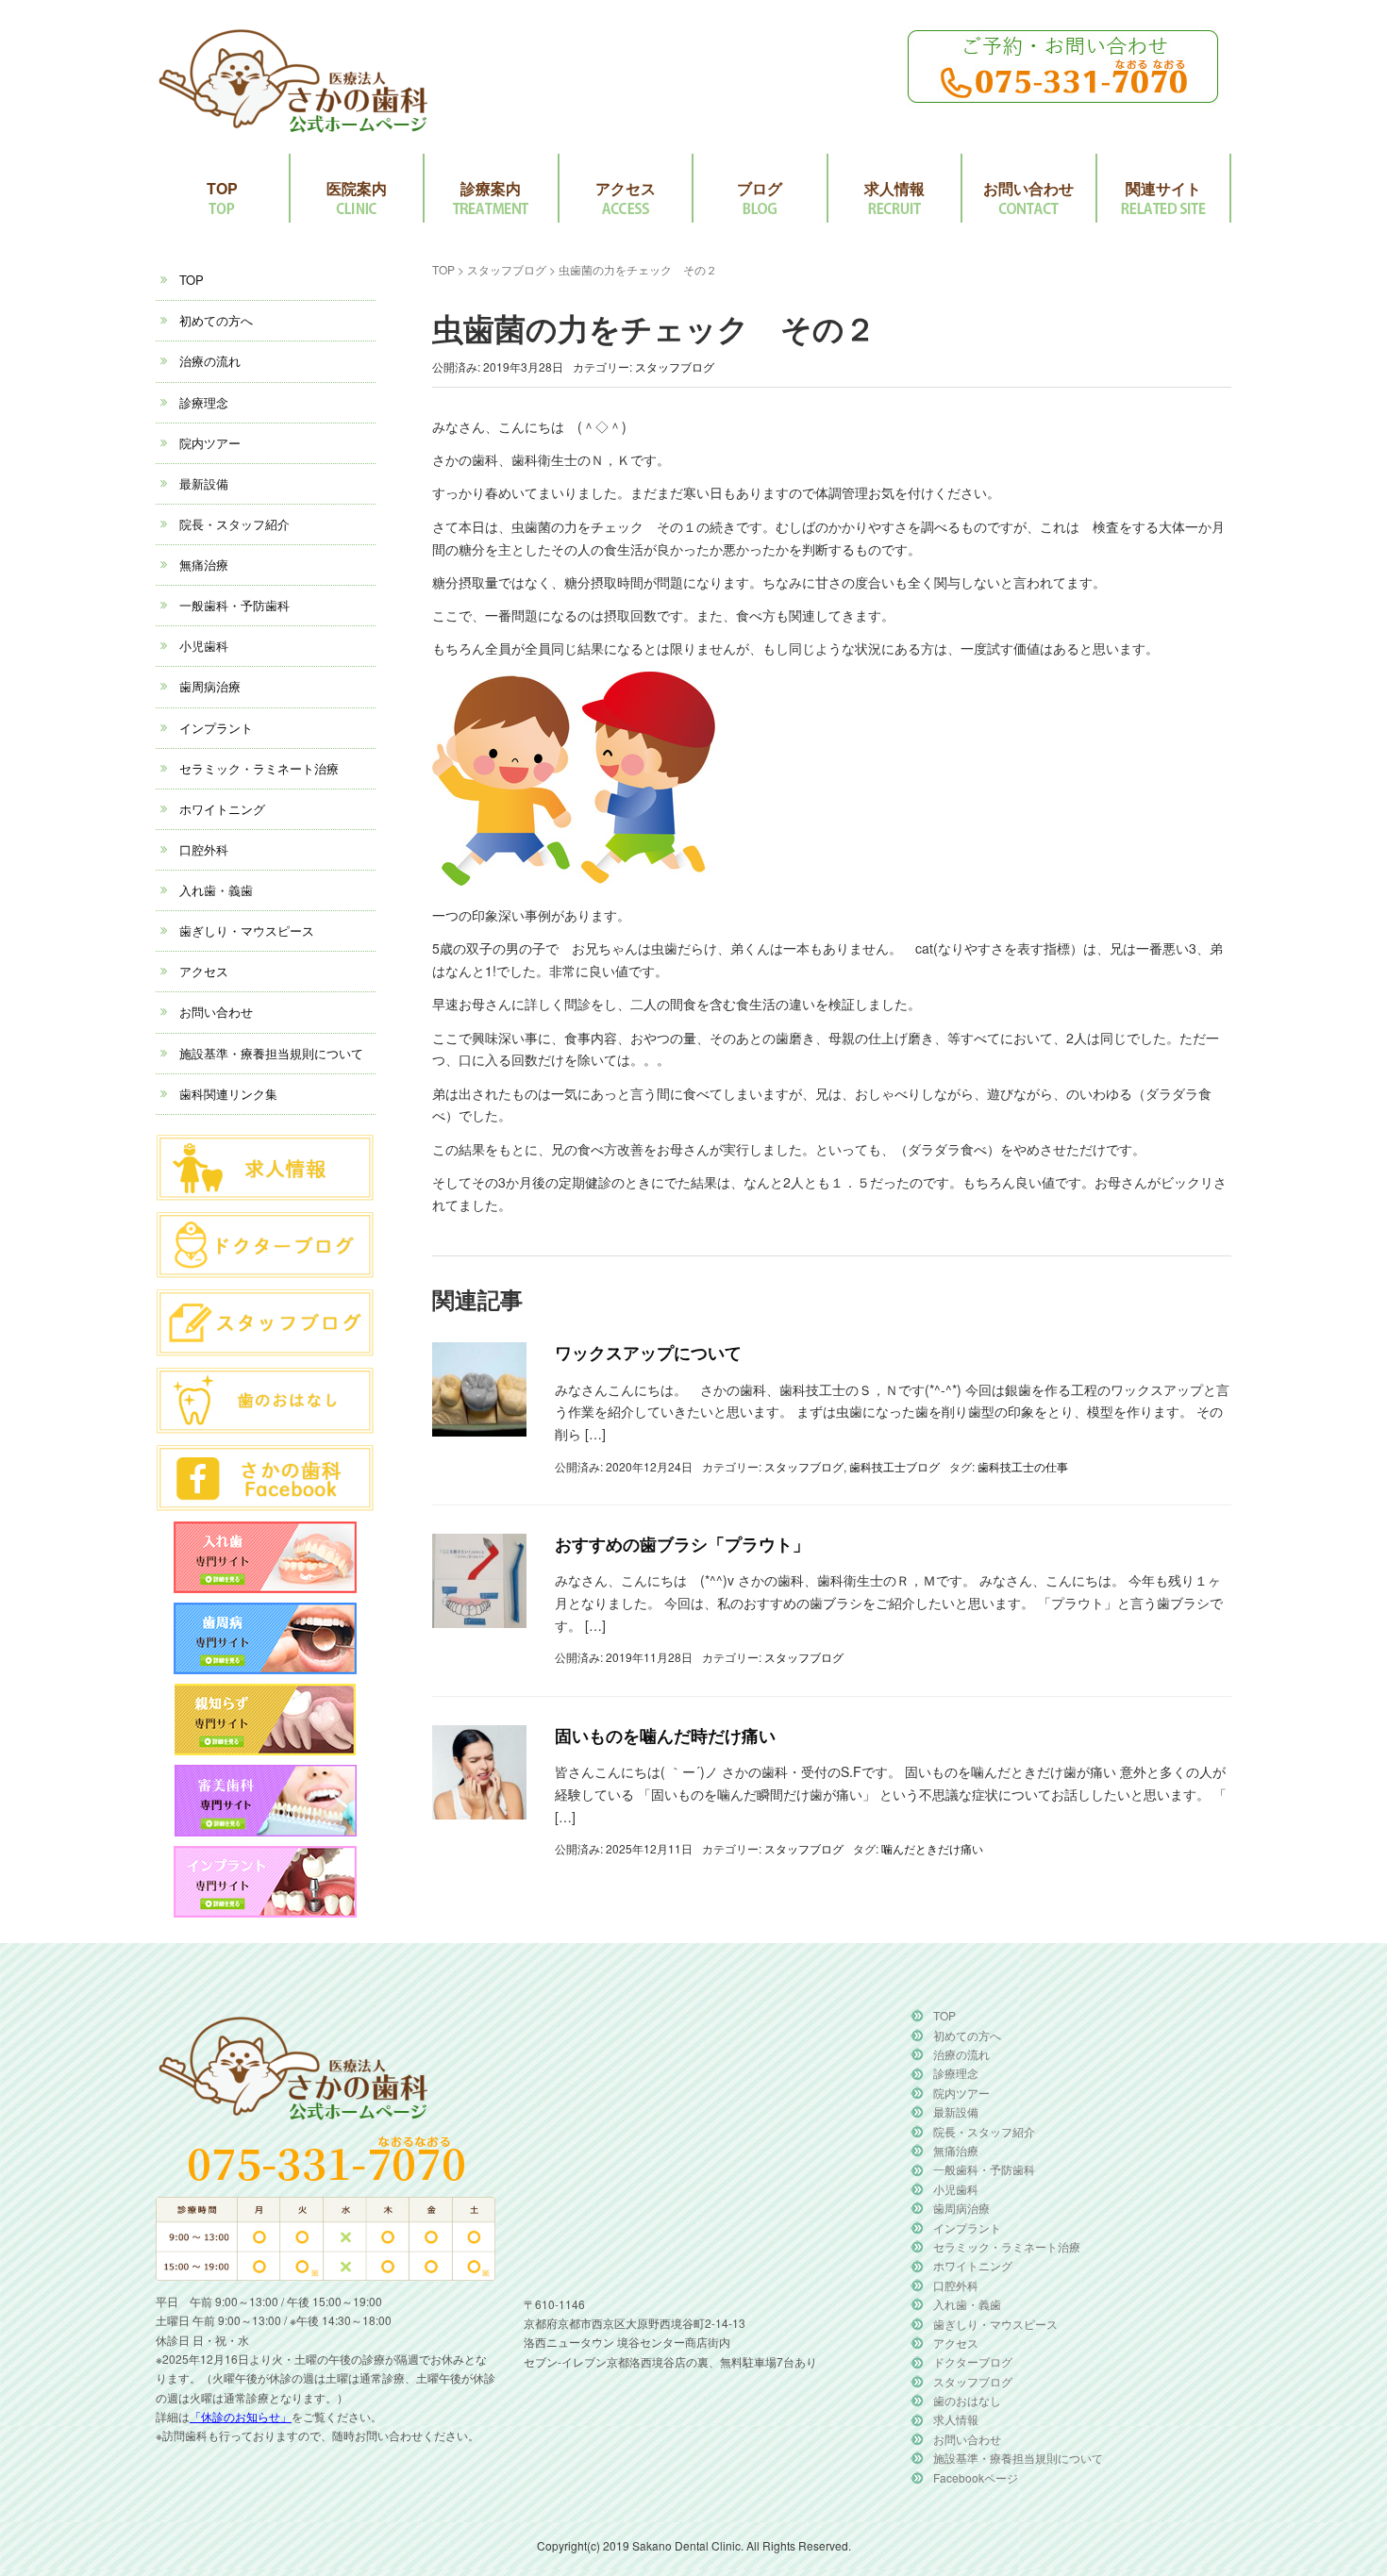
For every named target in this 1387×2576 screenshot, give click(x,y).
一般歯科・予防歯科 (234, 605)
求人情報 (894, 188)
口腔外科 (204, 849)
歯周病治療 (210, 686)
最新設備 (204, 483)
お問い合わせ (1028, 188)
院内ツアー (210, 443)
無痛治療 (204, 565)
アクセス (626, 188)
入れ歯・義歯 (216, 890)
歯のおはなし (967, 2400)
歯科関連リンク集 (228, 1094)
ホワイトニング (222, 809)
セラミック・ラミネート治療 (259, 768)
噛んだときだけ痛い (932, 1848)
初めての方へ (216, 320)
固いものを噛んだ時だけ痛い (665, 1736)
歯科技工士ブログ (894, 1466)
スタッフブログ (507, 269)
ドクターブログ (973, 2361)
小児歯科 (204, 646)
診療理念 (204, 402)
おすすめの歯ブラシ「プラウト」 (682, 1544)
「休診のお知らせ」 (241, 2416)
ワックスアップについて (648, 1353)
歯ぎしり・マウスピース (247, 931)
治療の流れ (210, 361)
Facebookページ (976, 2477)
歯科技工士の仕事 (1023, 1466)
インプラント (216, 728)
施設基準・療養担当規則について (271, 1053)
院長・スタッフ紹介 (234, 524)
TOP (222, 188)
